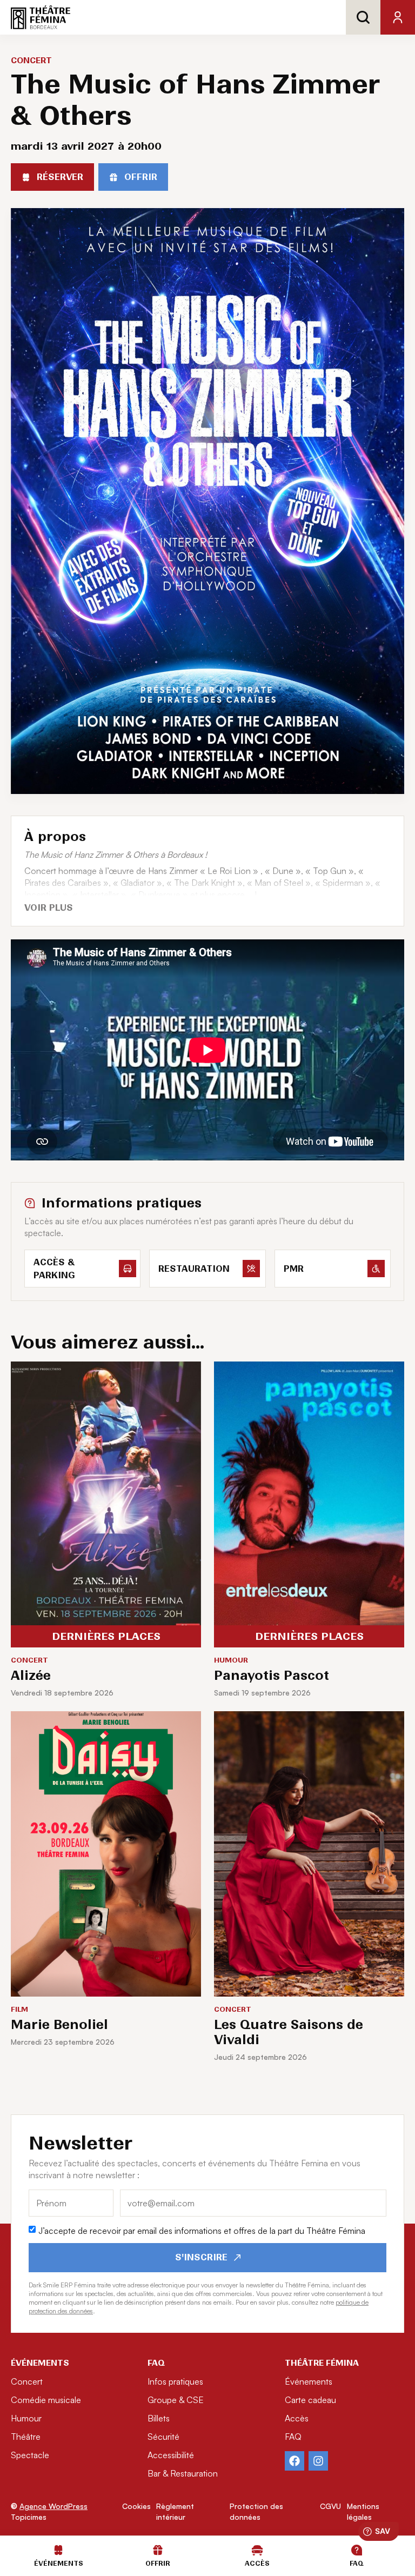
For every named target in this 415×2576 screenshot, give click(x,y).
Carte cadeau (310, 2400)
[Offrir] (158, 2550)
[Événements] (58, 2550)
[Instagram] (318, 2461)
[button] (50, 908)
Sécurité (163, 2437)
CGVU (330, 2506)
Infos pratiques (175, 2381)
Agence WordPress (53, 2506)
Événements (309, 2381)
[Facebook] (294, 2461)
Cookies (136, 2506)
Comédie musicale (46, 2400)
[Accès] (257, 2550)
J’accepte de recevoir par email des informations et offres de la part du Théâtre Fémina (202, 2231)
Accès (297, 2418)
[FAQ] (357, 2550)
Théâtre (26, 2437)
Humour (26, 2418)
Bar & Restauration (183, 2473)
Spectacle (30, 2455)
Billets (159, 2418)
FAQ (293, 2437)
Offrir (158, 2563)
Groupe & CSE (176, 2400)
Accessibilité (171, 2455)
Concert (27, 2381)
